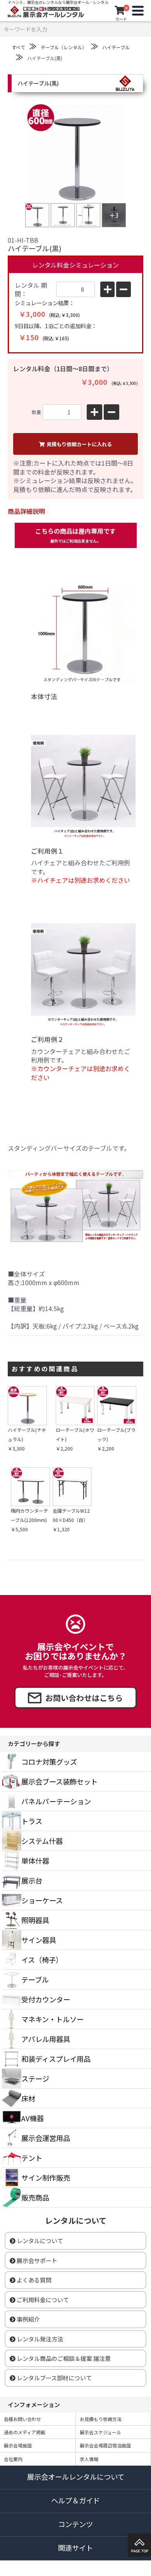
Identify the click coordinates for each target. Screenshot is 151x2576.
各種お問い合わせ (22, 2419)
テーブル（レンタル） (64, 47)
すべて (18, 47)
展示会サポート (37, 2260)
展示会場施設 (18, 2445)
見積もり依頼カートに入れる (79, 444)
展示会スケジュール (100, 2432)
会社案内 (13, 2459)
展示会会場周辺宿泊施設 (105, 2445)
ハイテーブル (116, 47)
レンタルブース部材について (54, 2378)
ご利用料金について (43, 2300)
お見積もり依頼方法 (101, 2419)
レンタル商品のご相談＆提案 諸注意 (64, 2358)
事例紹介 (28, 2319)
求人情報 (89, 2459)
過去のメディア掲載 (25, 2432)
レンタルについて (40, 2241)
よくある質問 (34, 2280)
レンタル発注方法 (40, 2339)
